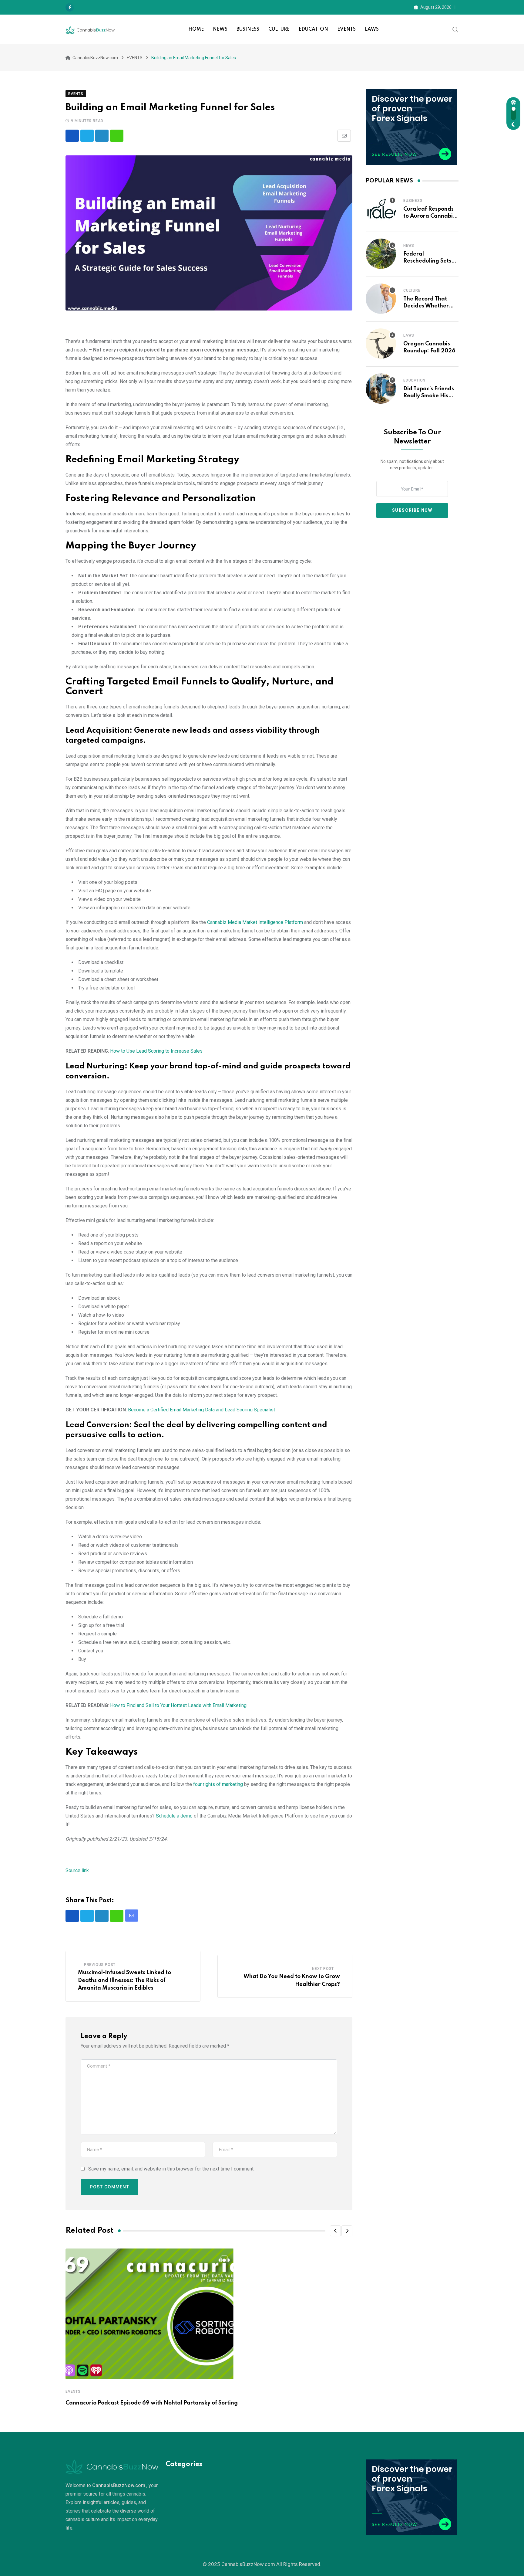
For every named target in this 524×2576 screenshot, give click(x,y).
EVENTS (346, 29)
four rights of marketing (218, 1784)
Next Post (323, 1969)
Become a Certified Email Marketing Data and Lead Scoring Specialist (202, 1410)
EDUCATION (313, 29)
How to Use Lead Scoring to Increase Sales (156, 1051)
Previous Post (100, 1965)
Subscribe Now (412, 510)
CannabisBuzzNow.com (248, 2564)
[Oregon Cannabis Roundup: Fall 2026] (381, 344)
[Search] (455, 29)
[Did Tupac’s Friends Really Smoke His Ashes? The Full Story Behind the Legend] (381, 389)
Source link (77, 1870)
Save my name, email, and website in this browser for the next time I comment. (171, 2169)
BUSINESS (248, 29)
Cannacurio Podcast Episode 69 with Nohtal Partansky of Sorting (152, 2403)
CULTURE (279, 29)
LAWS (372, 29)
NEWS (220, 29)
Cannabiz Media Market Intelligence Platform (255, 922)
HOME (196, 29)
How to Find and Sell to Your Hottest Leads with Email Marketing (178, 1705)
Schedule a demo (174, 1816)
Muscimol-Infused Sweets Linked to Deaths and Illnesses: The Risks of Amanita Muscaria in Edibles (124, 1980)
